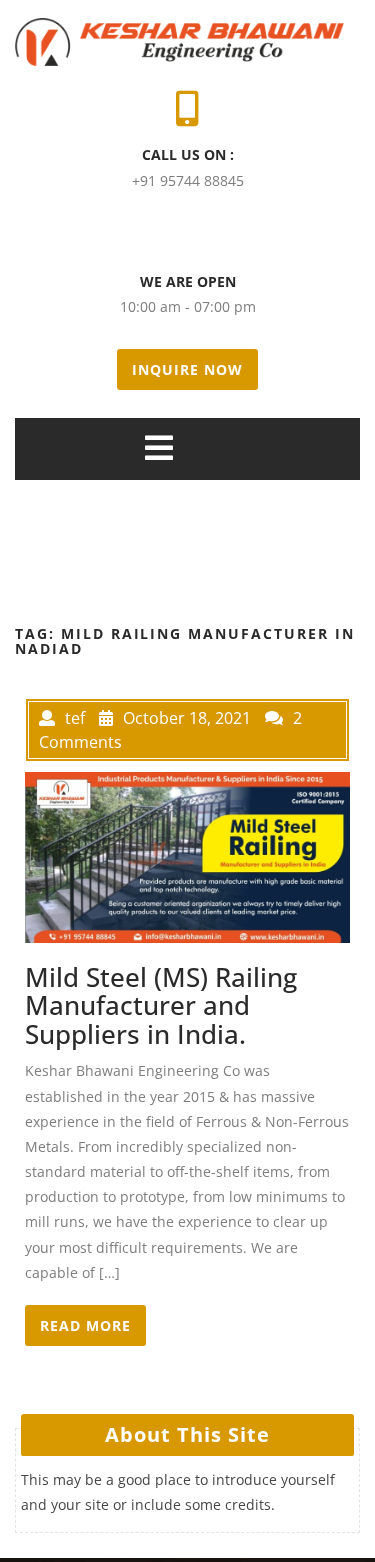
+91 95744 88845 (188, 180)
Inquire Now (187, 369)
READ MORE (85, 1325)
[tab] (159, 448)
